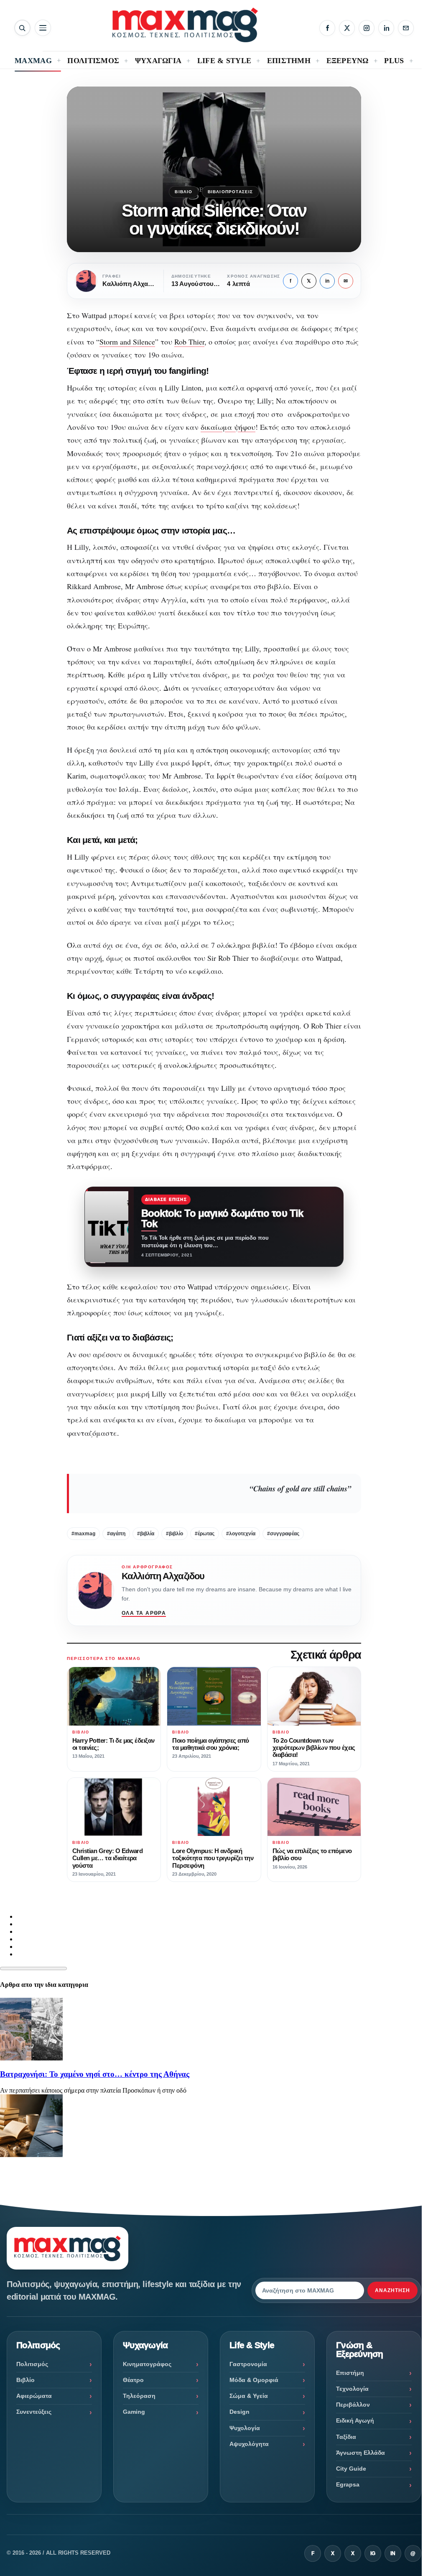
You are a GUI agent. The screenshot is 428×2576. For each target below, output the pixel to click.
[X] (347, 28)
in (327, 281)
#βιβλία (146, 1534)
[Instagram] (367, 28)
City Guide (351, 2469)
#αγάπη (116, 1534)
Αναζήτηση (392, 2290)
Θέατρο (133, 2380)
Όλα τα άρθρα (144, 1613)
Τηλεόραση (139, 2396)
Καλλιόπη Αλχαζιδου (163, 1576)
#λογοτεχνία (241, 1534)
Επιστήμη (350, 2373)
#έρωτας (205, 1534)
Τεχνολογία (352, 2389)
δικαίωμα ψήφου (228, 427)
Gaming (134, 2412)
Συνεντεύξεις (34, 2412)
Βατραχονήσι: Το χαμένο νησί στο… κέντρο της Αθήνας (95, 2074)
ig (373, 2553)
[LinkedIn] (386, 28)
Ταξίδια (346, 2437)
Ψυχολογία (245, 2428)
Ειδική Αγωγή (355, 2420)
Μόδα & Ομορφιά (254, 2380)
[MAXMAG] (185, 25)
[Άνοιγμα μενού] (43, 28)
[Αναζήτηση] (22, 28)
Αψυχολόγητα (249, 2444)
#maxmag (83, 1534)
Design (239, 2412)
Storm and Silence (127, 342)
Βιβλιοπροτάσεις (231, 192)
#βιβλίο (175, 1534)
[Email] (406, 28)
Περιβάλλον (353, 2405)
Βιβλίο (183, 192)
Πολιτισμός (32, 2364)
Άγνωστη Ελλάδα (360, 2453)
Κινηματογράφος (147, 2364)
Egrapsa (348, 2484)
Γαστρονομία (248, 2364)
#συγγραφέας (283, 1534)
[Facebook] (327, 28)
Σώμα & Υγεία (249, 2396)
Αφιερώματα (34, 2396)
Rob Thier (189, 342)
